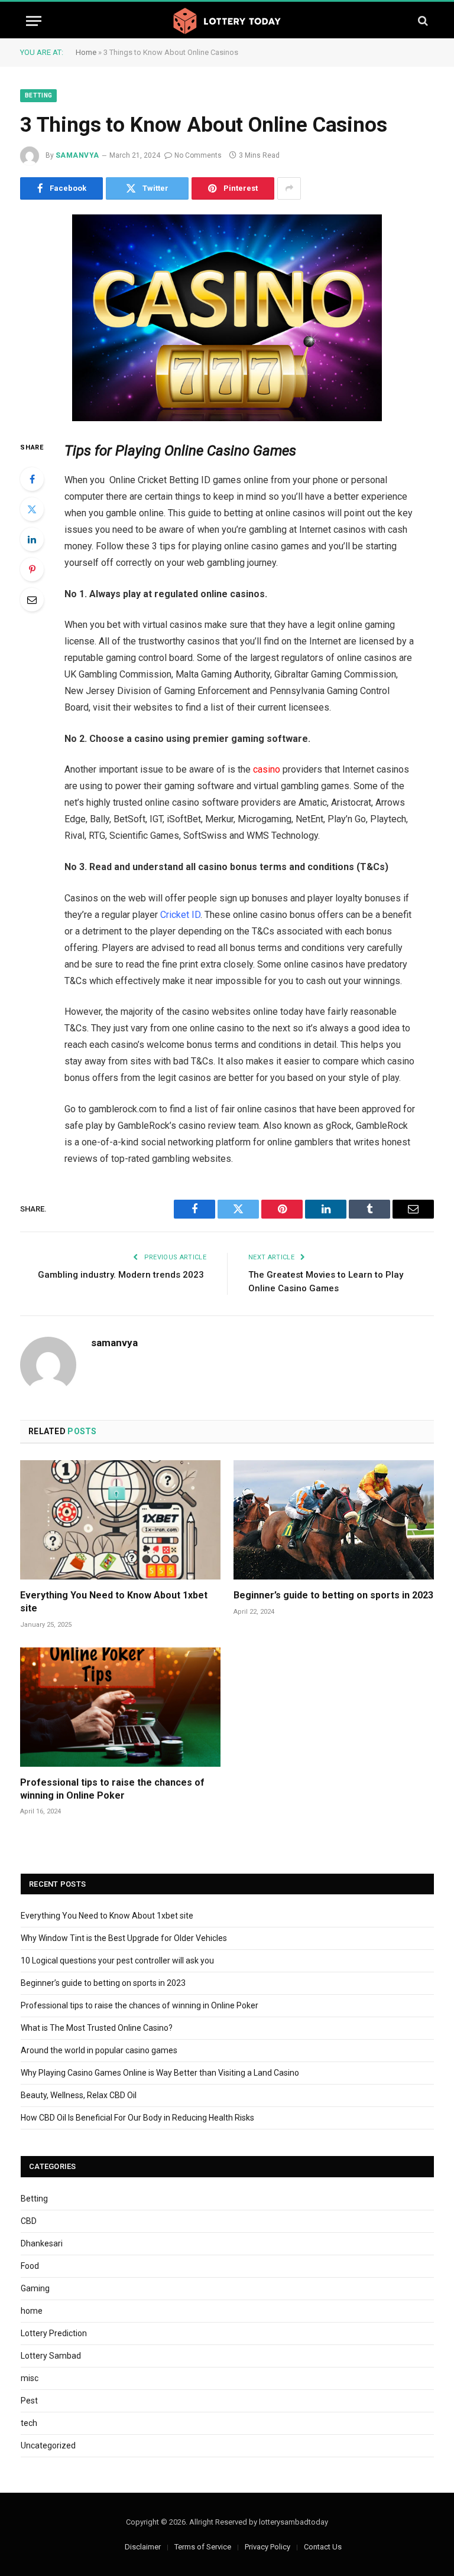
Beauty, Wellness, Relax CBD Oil (79, 2095)
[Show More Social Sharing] (289, 188)
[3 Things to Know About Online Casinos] (227, 318)
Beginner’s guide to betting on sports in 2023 (333, 1595)
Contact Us (323, 2547)
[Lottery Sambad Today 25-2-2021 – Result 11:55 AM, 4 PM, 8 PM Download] (227, 21)
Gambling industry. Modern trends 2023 (122, 1275)
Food (30, 2266)
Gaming (35, 2288)
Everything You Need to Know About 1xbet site (114, 1602)
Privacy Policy (267, 2547)
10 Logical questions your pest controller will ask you (117, 1961)
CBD (29, 2221)
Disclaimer (143, 2547)
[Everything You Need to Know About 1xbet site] (120, 1520)
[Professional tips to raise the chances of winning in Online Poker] (120, 1707)
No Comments (198, 155)
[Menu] (34, 21)
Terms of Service (203, 2547)
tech (29, 2423)
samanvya (77, 155)
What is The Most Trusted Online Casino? (97, 2028)
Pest (29, 2401)
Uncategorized (48, 2445)
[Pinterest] (32, 569)
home (32, 2311)
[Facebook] (32, 479)
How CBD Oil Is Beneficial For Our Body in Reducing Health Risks (137, 2118)
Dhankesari (42, 2243)
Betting (38, 95)
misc (30, 2378)
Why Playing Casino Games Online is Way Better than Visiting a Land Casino (160, 2073)
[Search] (422, 21)
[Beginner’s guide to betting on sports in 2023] (334, 1520)
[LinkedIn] (32, 539)
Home (86, 52)
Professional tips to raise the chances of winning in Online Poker (112, 1789)
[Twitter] (32, 509)
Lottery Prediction (54, 2333)
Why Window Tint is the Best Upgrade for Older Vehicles (124, 1938)
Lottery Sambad (51, 2356)
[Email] (32, 600)
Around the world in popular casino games (99, 2050)
